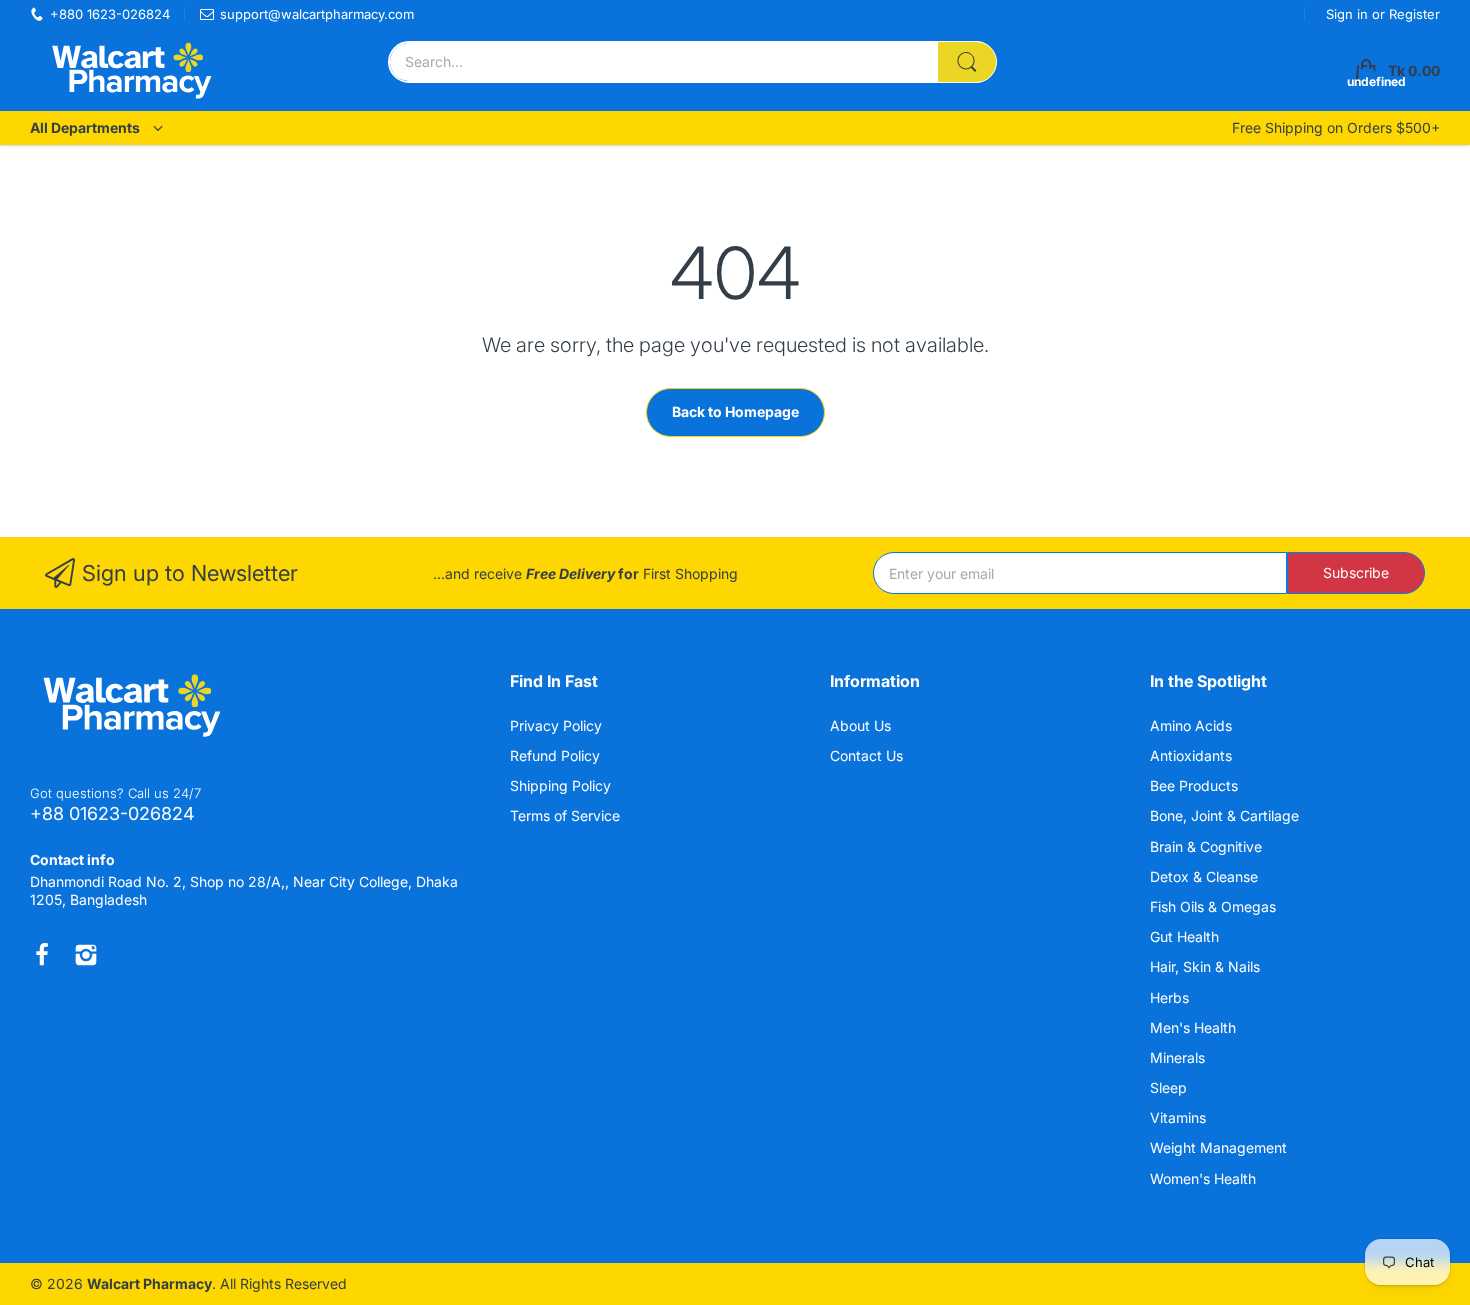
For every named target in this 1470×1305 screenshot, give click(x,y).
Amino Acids (1193, 725)
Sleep (1170, 1087)
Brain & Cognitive (1208, 846)
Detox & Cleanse (1206, 876)
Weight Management (1220, 1147)
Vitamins (1180, 1117)
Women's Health (1205, 1178)
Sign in (1349, 14)
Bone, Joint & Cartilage (1226, 815)
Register (1414, 14)
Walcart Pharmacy (149, 1283)
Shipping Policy (560, 785)
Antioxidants (1193, 755)
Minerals (1179, 1057)
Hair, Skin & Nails (1207, 966)
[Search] (967, 62)
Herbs (1171, 997)
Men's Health (1195, 1027)
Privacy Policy (556, 725)
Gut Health (1186, 936)
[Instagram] (86, 955)
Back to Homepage (735, 411)
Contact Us (866, 755)
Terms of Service (565, 815)
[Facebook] (42, 955)
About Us (860, 725)
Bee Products (1196, 785)
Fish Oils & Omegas (1215, 906)
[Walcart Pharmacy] (130, 71)
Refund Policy (555, 755)
